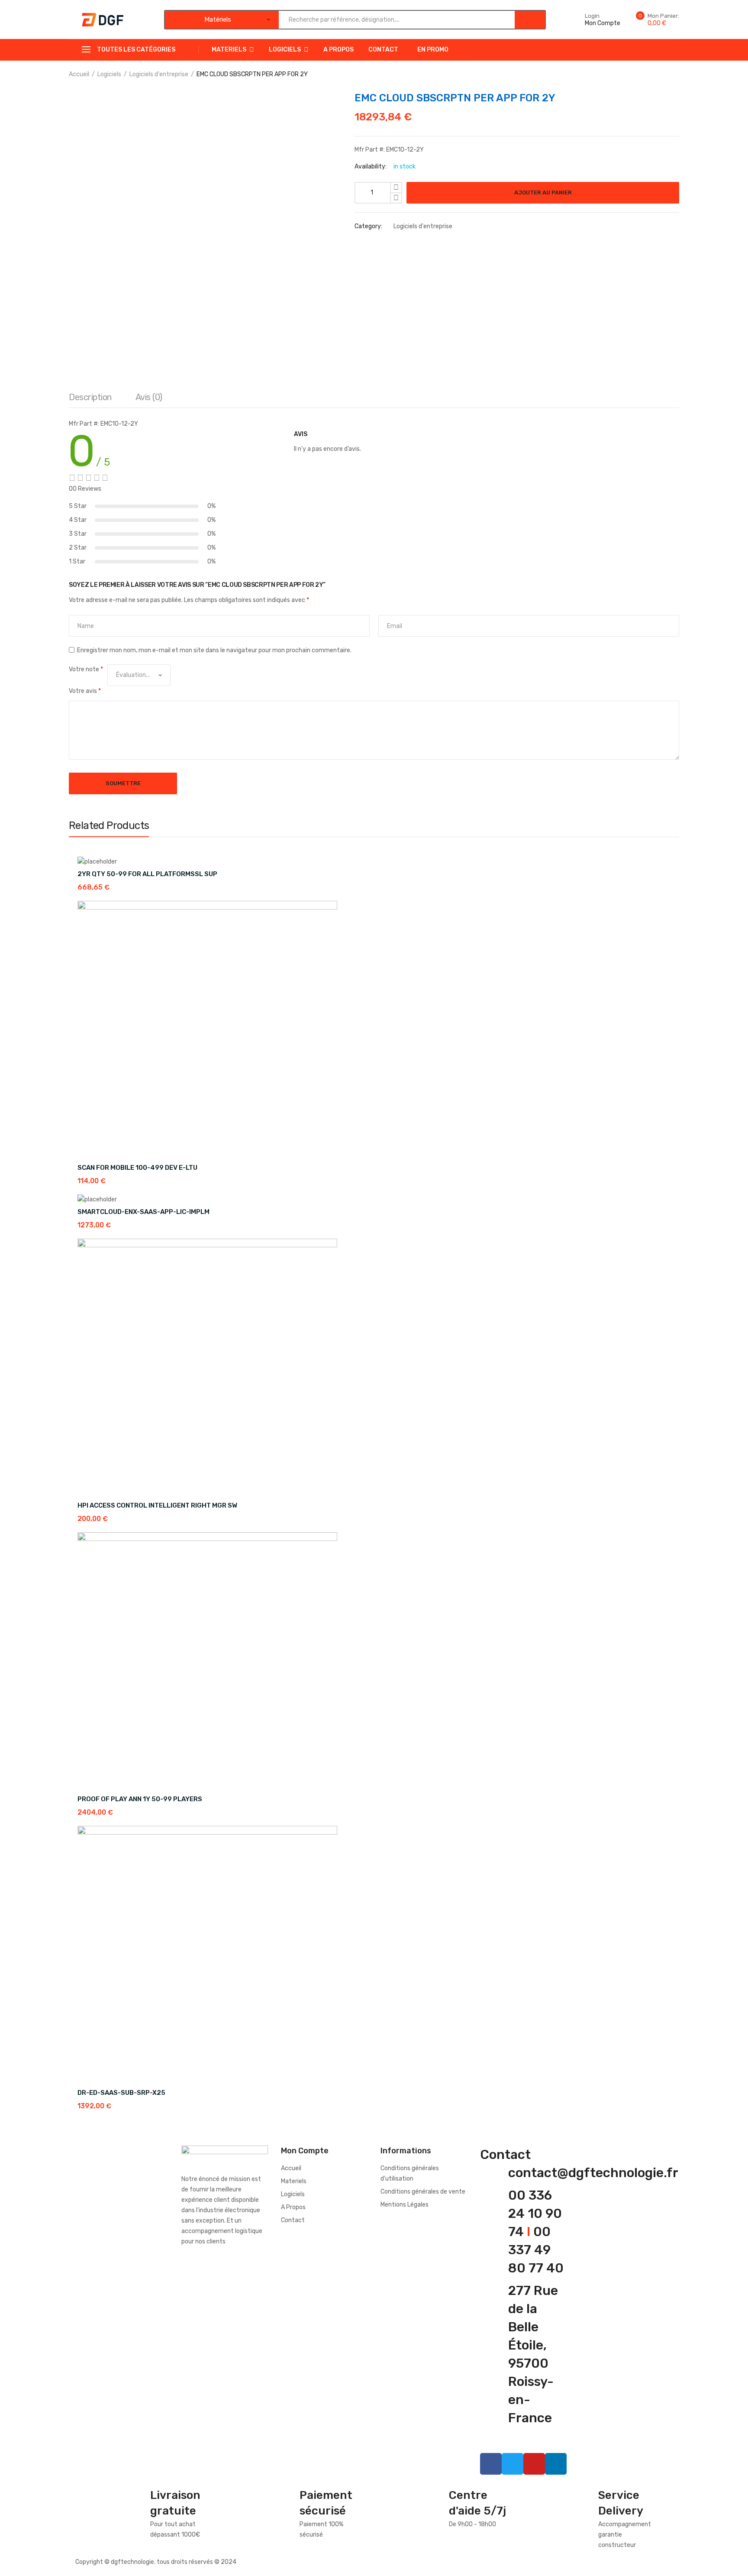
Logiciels (285, 50)
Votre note (86, 669)
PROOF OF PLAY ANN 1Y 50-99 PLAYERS (140, 1799)
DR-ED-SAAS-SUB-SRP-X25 (121, 2093)
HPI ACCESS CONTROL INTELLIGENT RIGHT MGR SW (157, 1505)
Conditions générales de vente (423, 2192)
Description (90, 397)
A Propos (339, 50)
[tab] (90, 399)
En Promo (433, 50)
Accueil (79, 74)
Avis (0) (149, 397)
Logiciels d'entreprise (159, 74)
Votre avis (85, 691)
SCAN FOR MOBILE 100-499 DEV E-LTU (137, 1168)
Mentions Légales (405, 2205)
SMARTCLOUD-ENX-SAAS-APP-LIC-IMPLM (143, 1212)
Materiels (229, 50)
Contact (383, 50)
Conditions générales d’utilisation (410, 2173)
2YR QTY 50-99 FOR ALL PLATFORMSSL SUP (147, 874)
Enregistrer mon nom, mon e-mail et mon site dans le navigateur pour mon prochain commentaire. (214, 650)
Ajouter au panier (543, 193)
